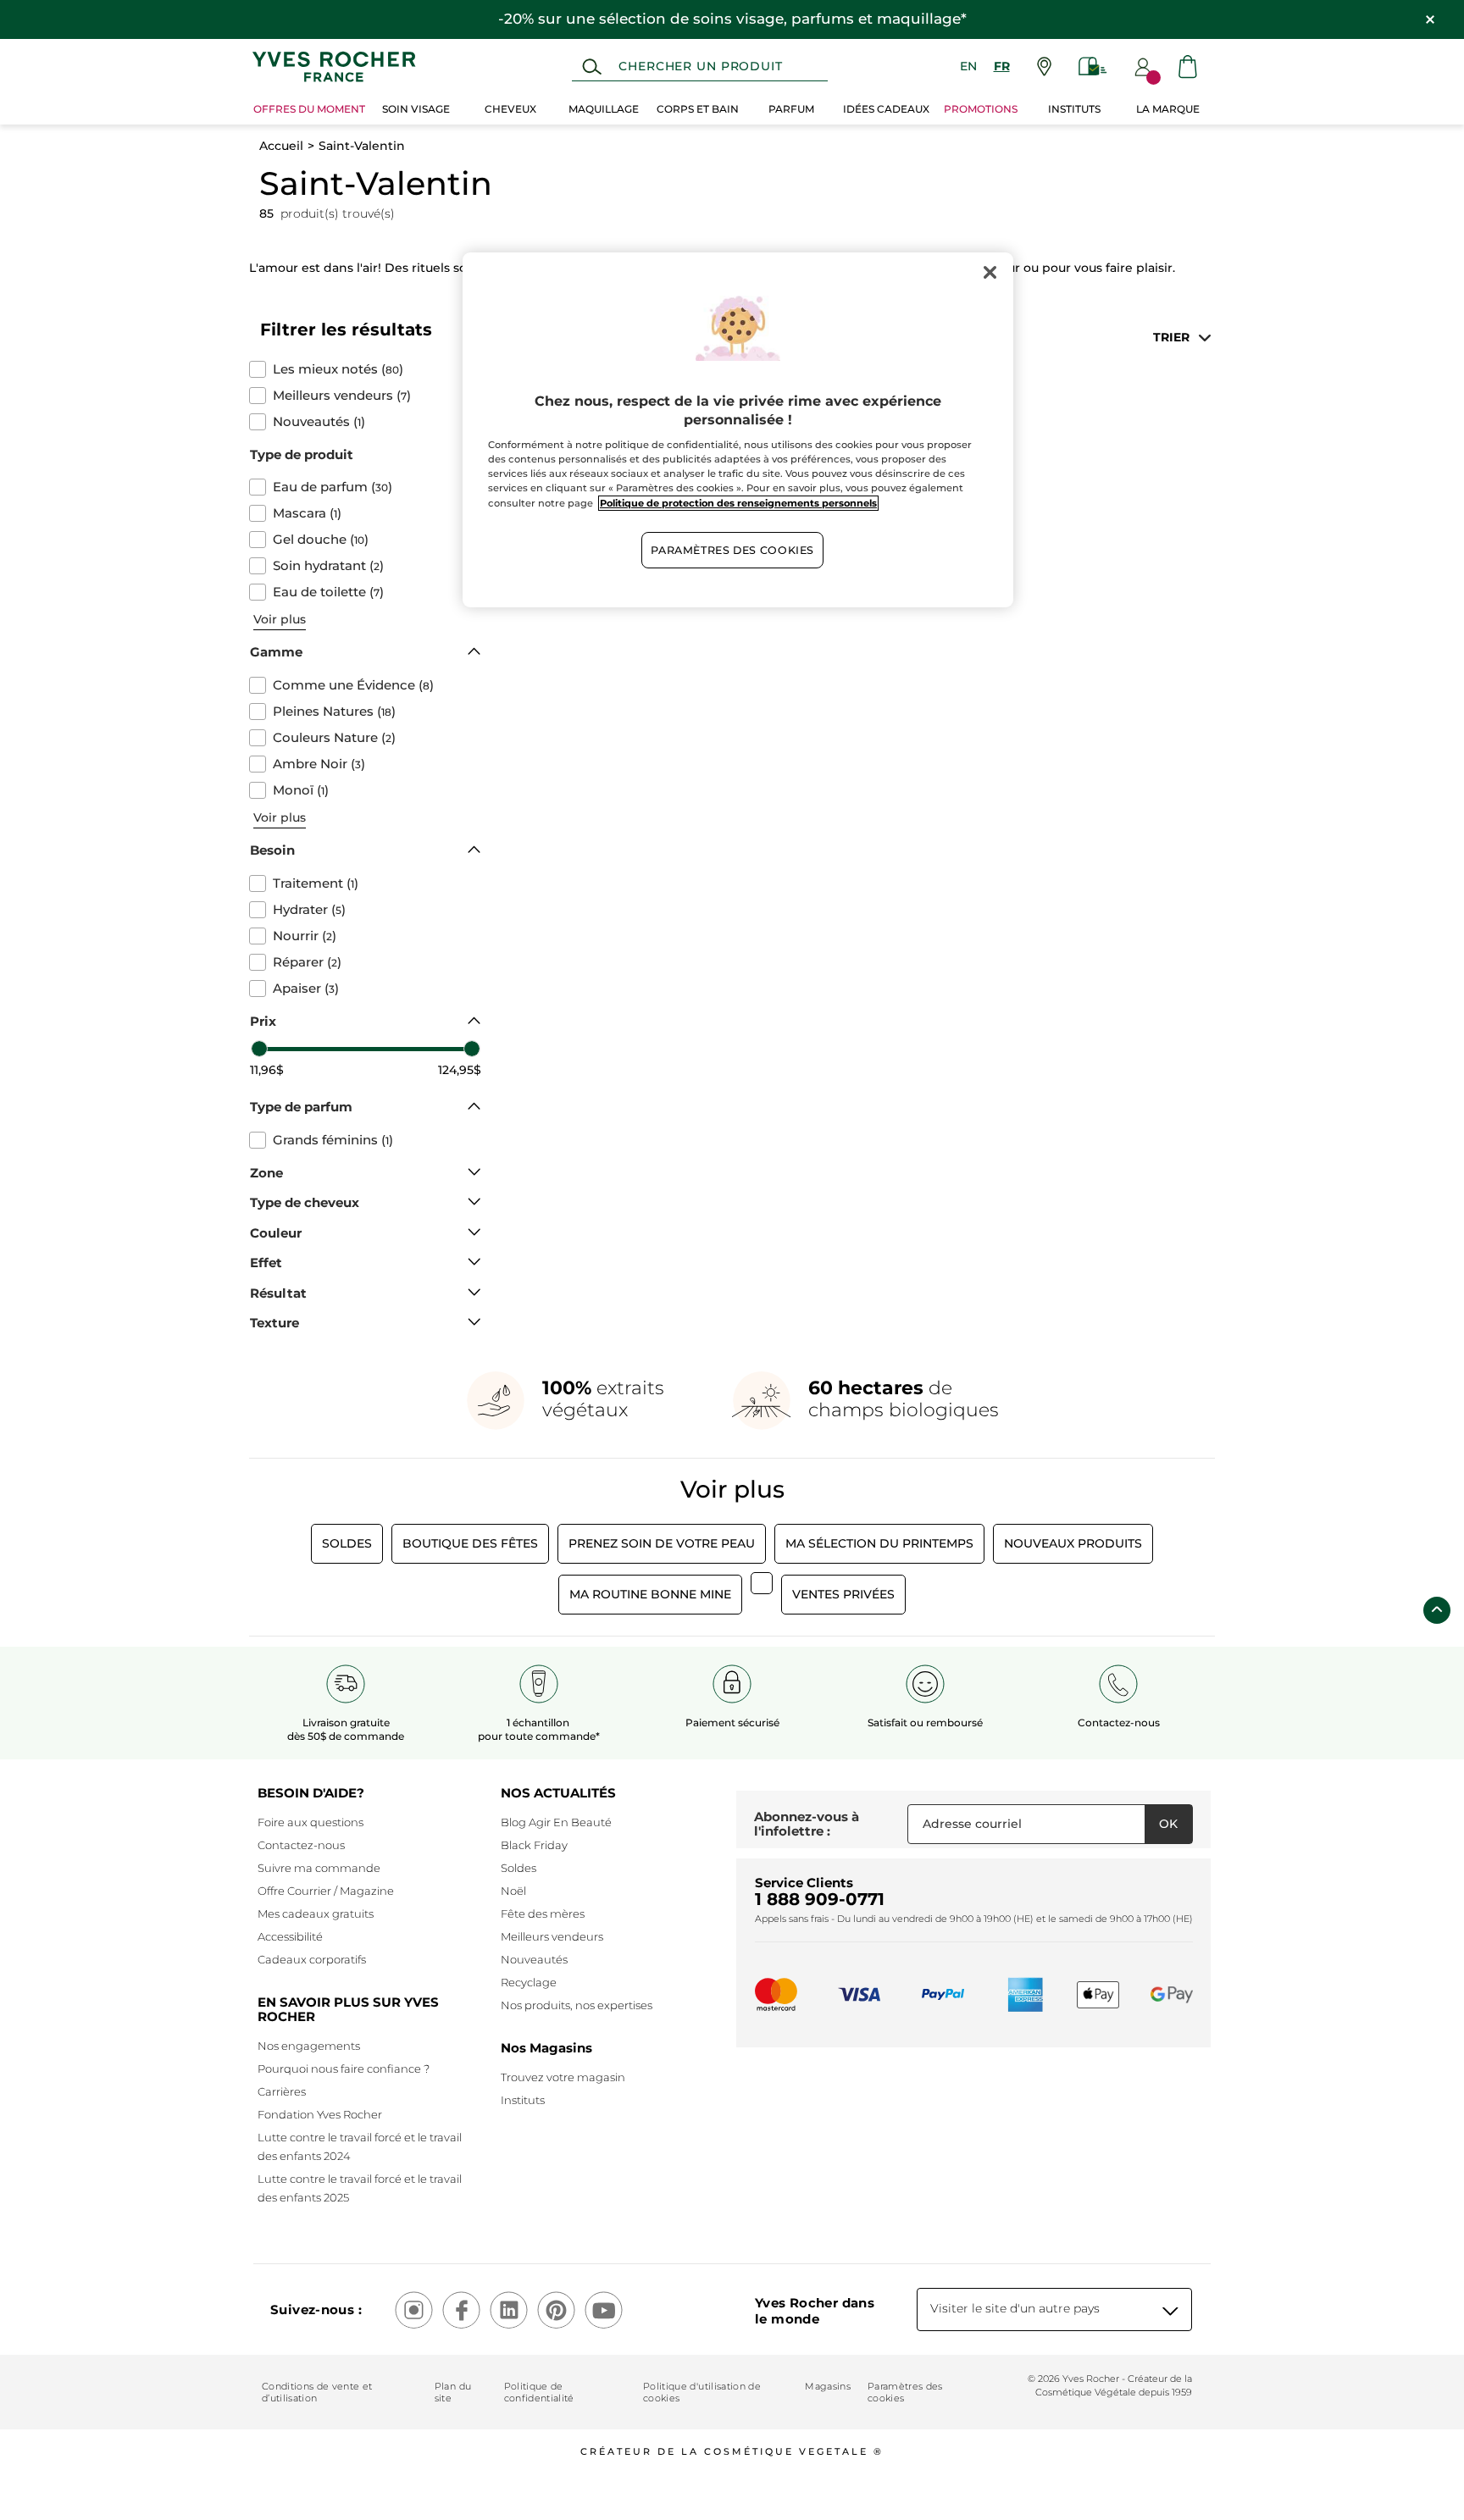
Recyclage (529, 1982)
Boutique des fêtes (470, 1543)
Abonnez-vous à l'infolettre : (807, 1824)
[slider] (259, 1049)
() (338, 369)
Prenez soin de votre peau (662, 1543)
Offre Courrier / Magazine (326, 1891)
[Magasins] (1044, 66)
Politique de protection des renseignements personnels (738, 503)
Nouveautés (534, 1959)
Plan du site (453, 2392)
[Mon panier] (1188, 66)
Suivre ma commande (319, 1868)
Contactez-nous (301, 1845)
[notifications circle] (1153, 78)
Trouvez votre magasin (563, 2077)
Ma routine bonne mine (650, 1594)
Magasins (828, 2386)
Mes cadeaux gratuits (316, 1914)
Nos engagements (309, 2046)
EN (968, 66)
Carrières (282, 2091)
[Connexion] (1143, 67)
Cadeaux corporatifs (312, 1959)
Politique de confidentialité (539, 2392)
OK (1168, 1824)
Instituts (523, 2100)
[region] (738, 430)
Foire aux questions (311, 1822)
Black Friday (534, 1845)
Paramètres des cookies (905, 2392)
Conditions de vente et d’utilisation (317, 2392)
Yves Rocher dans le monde (815, 2311)
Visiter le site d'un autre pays (1015, 2308)
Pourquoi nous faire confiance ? (344, 2069)
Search (592, 67)
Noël (513, 1891)
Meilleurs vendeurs (552, 1936)
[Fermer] (990, 273)
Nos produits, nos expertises (577, 2005)
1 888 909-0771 (820, 1899)
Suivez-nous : (316, 2310)
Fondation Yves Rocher (320, 2114)
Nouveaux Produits (1073, 1543)
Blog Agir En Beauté (556, 1822)
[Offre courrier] (1093, 66)
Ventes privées (843, 1594)
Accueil (281, 146)
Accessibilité (290, 1936)
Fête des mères (543, 1914)
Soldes (347, 1543)
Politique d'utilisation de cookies (702, 2392)
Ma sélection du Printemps (879, 1543)
